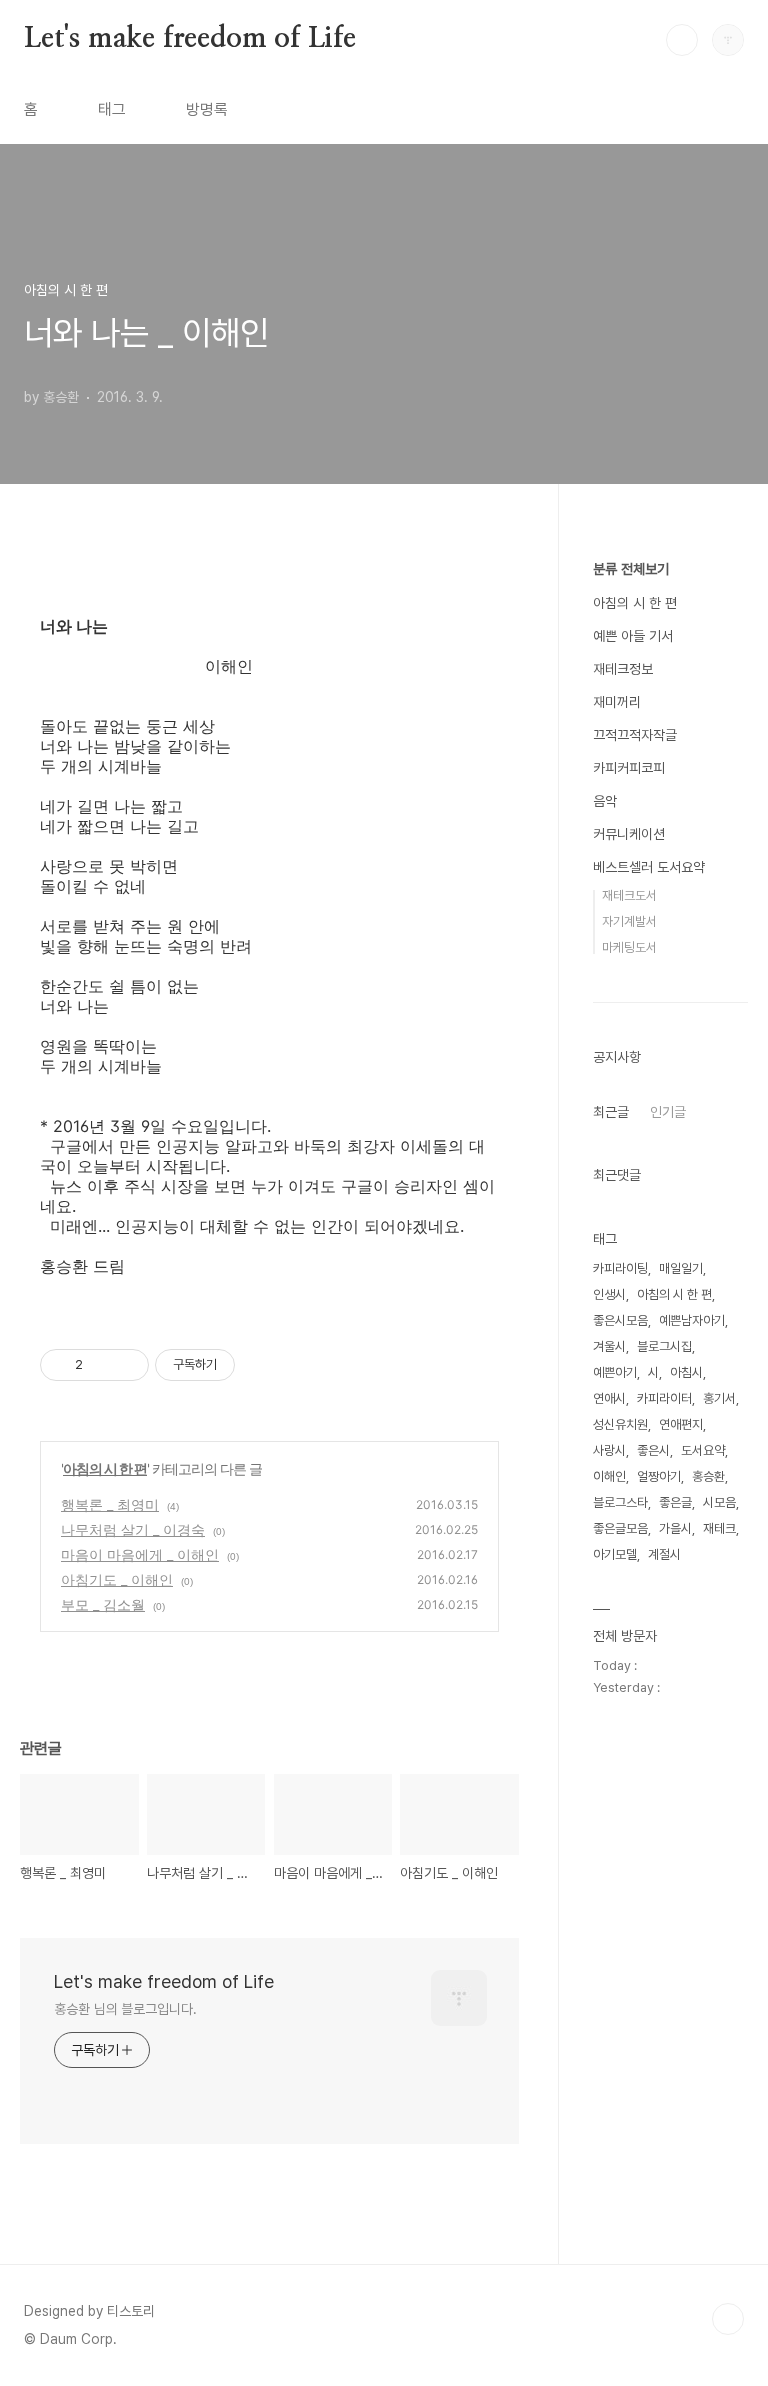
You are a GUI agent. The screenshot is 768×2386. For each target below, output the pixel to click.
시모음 (719, 1502)
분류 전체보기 (631, 569)
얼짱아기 (659, 1476)
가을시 (675, 1528)
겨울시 (609, 1346)
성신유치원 (620, 1424)
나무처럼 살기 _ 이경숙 (133, 1529)
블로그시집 (664, 1346)
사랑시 (609, 1450)
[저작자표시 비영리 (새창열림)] (253, 1365)
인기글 (668, 1112)
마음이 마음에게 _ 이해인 (140, 1554)
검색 (682, 40)
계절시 (664, 1554)
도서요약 (703, 1450)
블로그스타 (620, 1502)
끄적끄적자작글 (635, 735)
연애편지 (681, 1424)
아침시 (686, 1372)
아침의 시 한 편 (105, 1468)
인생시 (609, 1294)
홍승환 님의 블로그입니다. (125, 2009)
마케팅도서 (629, 947)
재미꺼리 (617, 702)
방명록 (207, 109)
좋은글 (675, 1502)
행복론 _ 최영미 (110, 1504)
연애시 (609, 1398)
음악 (605, 801)
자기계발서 (629, 921)
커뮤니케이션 (629, 834)
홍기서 (719, 1398)
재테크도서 (629, 895)
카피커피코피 (629, 768)
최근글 (611, 1112)
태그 (112, 109)
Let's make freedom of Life (190, 39)
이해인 (609, 1476)
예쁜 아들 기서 (633, 636)
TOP (728, 2319)
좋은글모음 (620, 1528)
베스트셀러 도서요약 (649, 867)
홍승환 (708, 1476)
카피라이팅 (620, 1268)
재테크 (719, 1528)
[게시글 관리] (126, 1365)
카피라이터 (664, 1398)
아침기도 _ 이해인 (117, 1579)
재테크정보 (623, 669)
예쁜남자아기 (692, 1320)
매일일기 (681, 1268)
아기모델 (615, 1554)
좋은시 (653, 1450)
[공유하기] (101, 1365)
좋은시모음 (620, 1320)
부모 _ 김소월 (103, 1604)
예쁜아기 (615, 1372)
